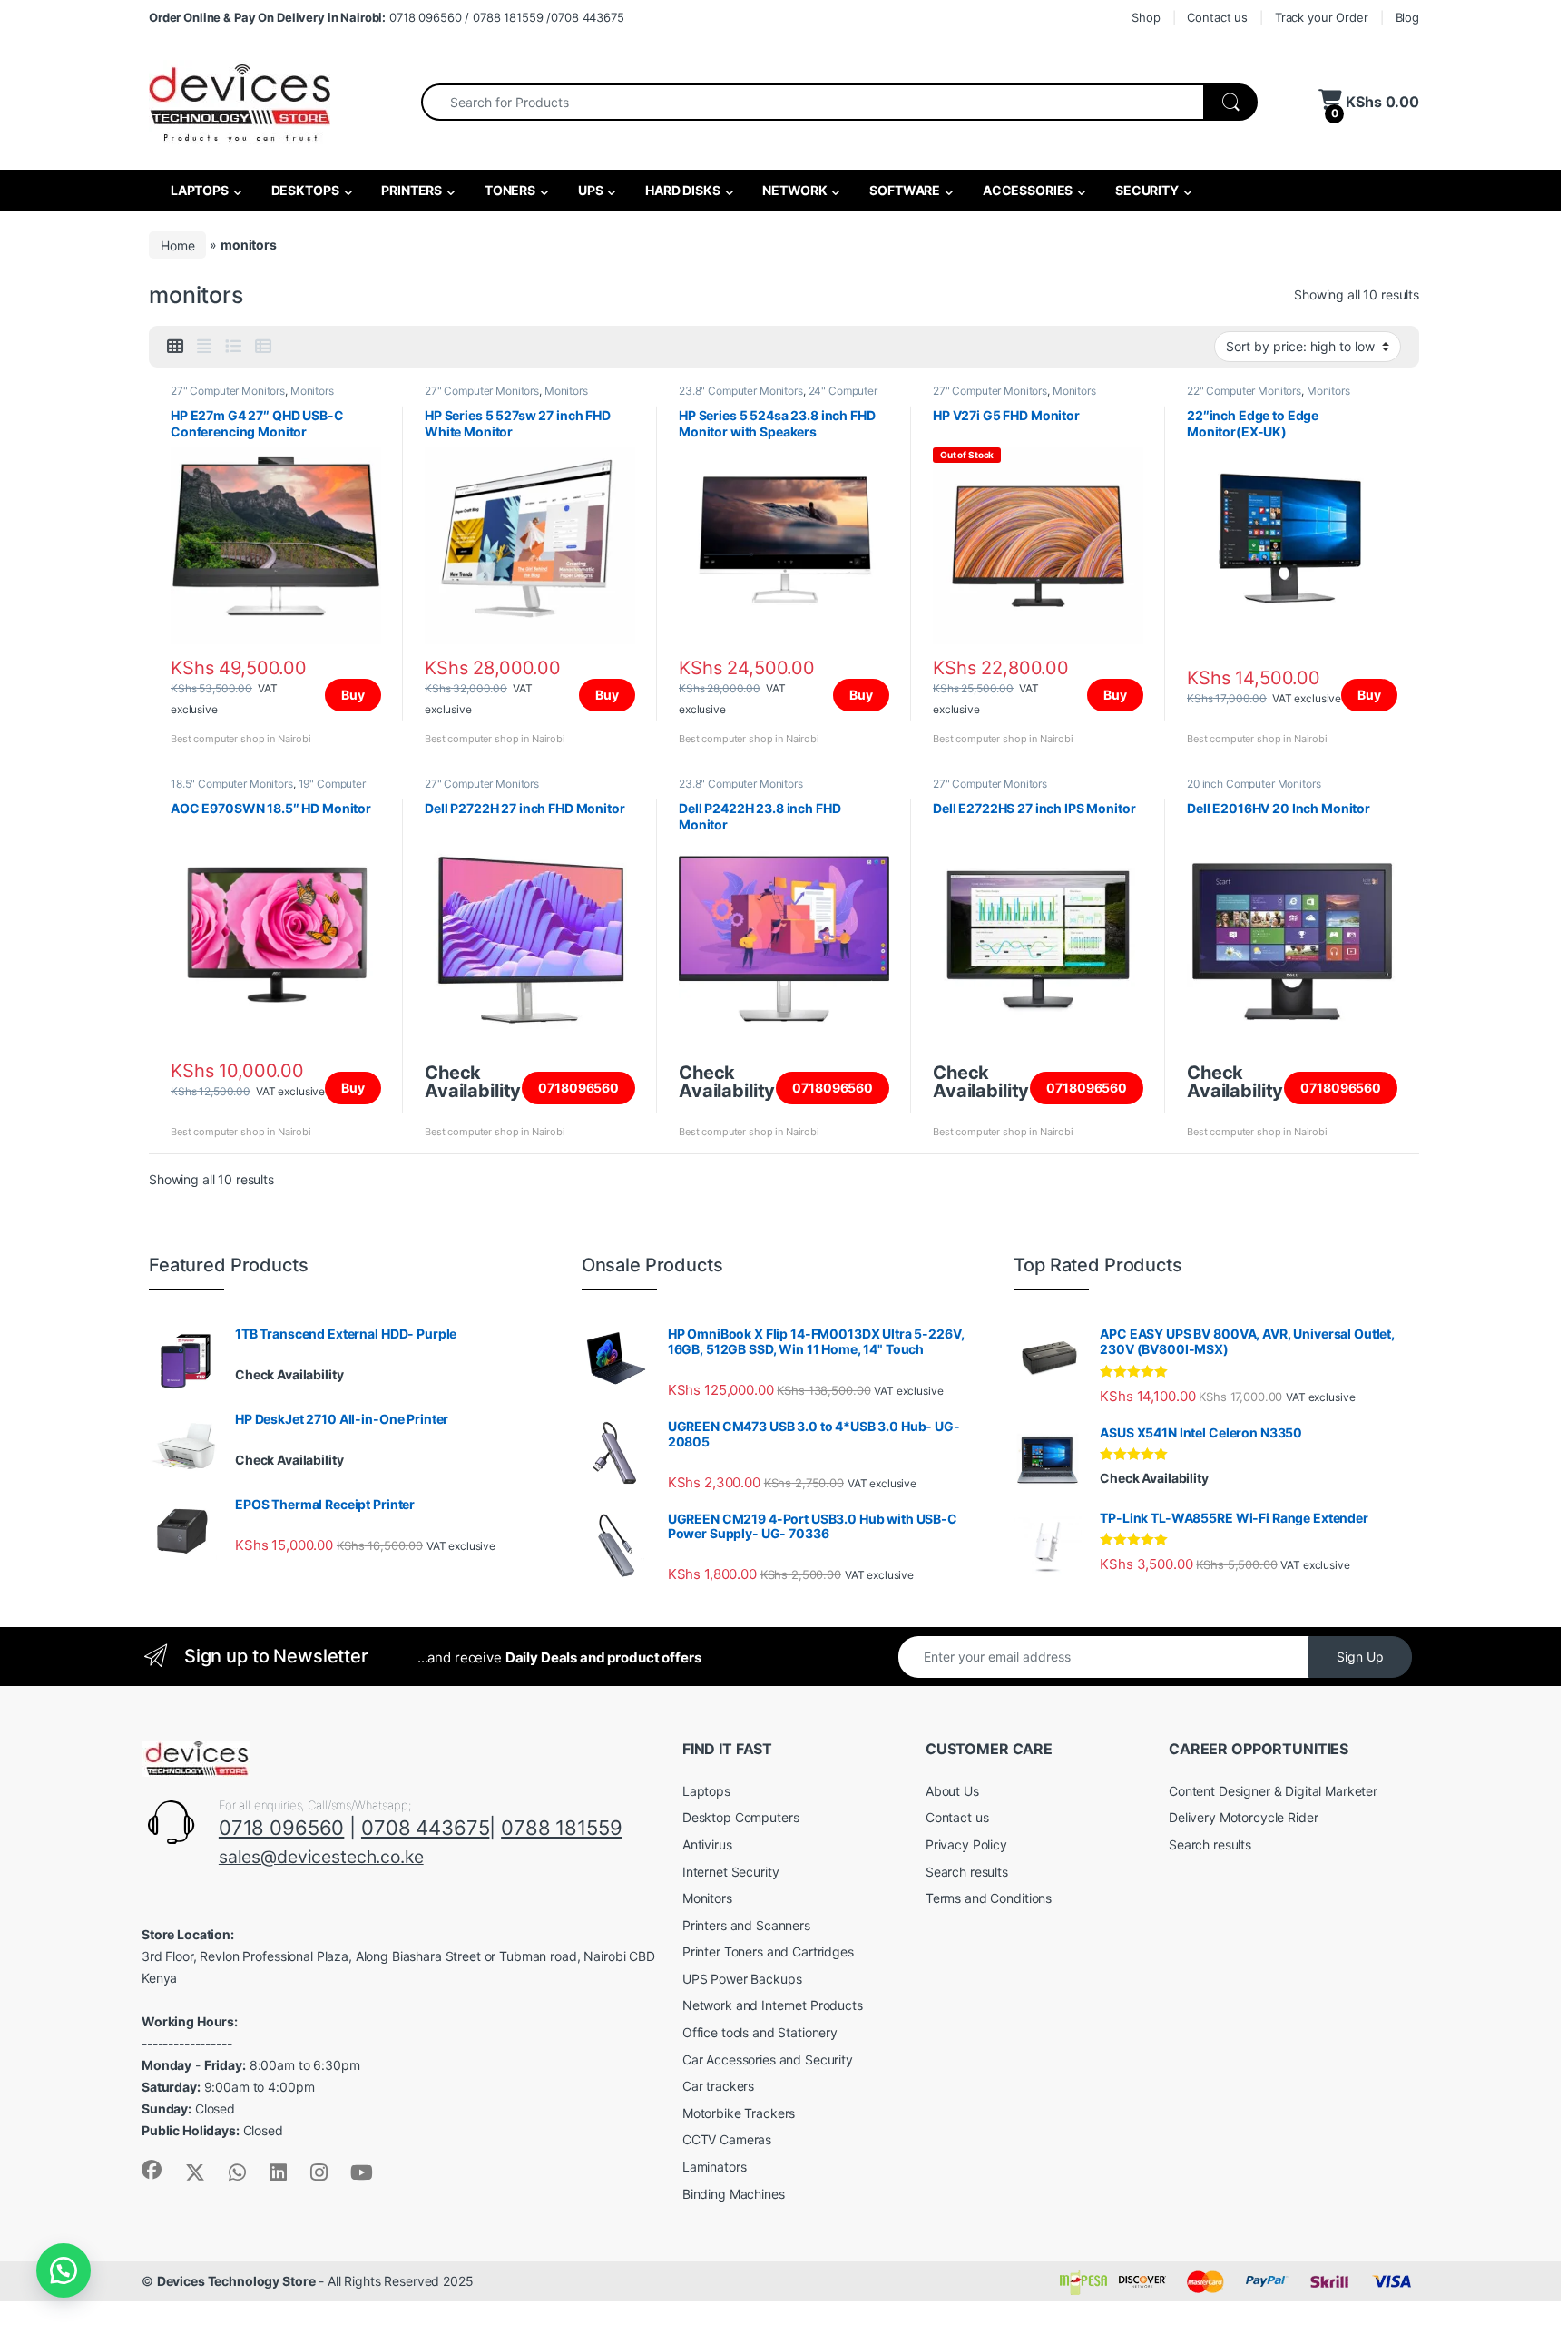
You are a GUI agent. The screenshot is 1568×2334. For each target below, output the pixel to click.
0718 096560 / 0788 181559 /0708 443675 (387, 17)
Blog (1407, 17)
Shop (1146, 17)
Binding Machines (734, 2194)
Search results (967, 1872)
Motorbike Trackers (739, 2113)
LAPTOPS (198, 190)
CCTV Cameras (727, 2139)
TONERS (509, 190)
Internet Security (731, 1872)
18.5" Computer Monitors (232, 784)
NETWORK (794, 190)
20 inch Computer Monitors (1254, 784)
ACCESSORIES (1026, 190)
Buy (353, 695)
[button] (64, 2270)
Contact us (1217, 17)
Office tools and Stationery (760, 2032)
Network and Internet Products (773, 2005)
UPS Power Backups (742, 1979)
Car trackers (718, 2086)
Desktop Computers (741, 1817)
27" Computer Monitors (228, 391)
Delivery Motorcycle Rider (1244, 1817)
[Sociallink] (152, 2170)
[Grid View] (175, 347)
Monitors (312, 391)
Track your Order (1322, 17)
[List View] (233, 347)
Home (177, 245)
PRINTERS (410, 190)
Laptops (706, 1791)
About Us (952, 1791)
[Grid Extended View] (204, 347)
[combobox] (813, 102)
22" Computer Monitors (1244, 391)
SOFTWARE (903, 190)
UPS (589, 190)
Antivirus (707, 1844)
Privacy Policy (966, 1844)
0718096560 (578, 1088)
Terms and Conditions (989, 1898)
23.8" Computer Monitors (741, 391)
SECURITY (1146, 190)
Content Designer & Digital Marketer (1273, 1791)
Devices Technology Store (236, 2281)
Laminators (715, 2167)
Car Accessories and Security (768, 2059)
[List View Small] (263, 347)
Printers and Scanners (746, 1925)
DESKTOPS (304, 190)
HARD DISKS (681, 190)
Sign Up (1360, 1657)
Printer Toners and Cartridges (768, 1952)
